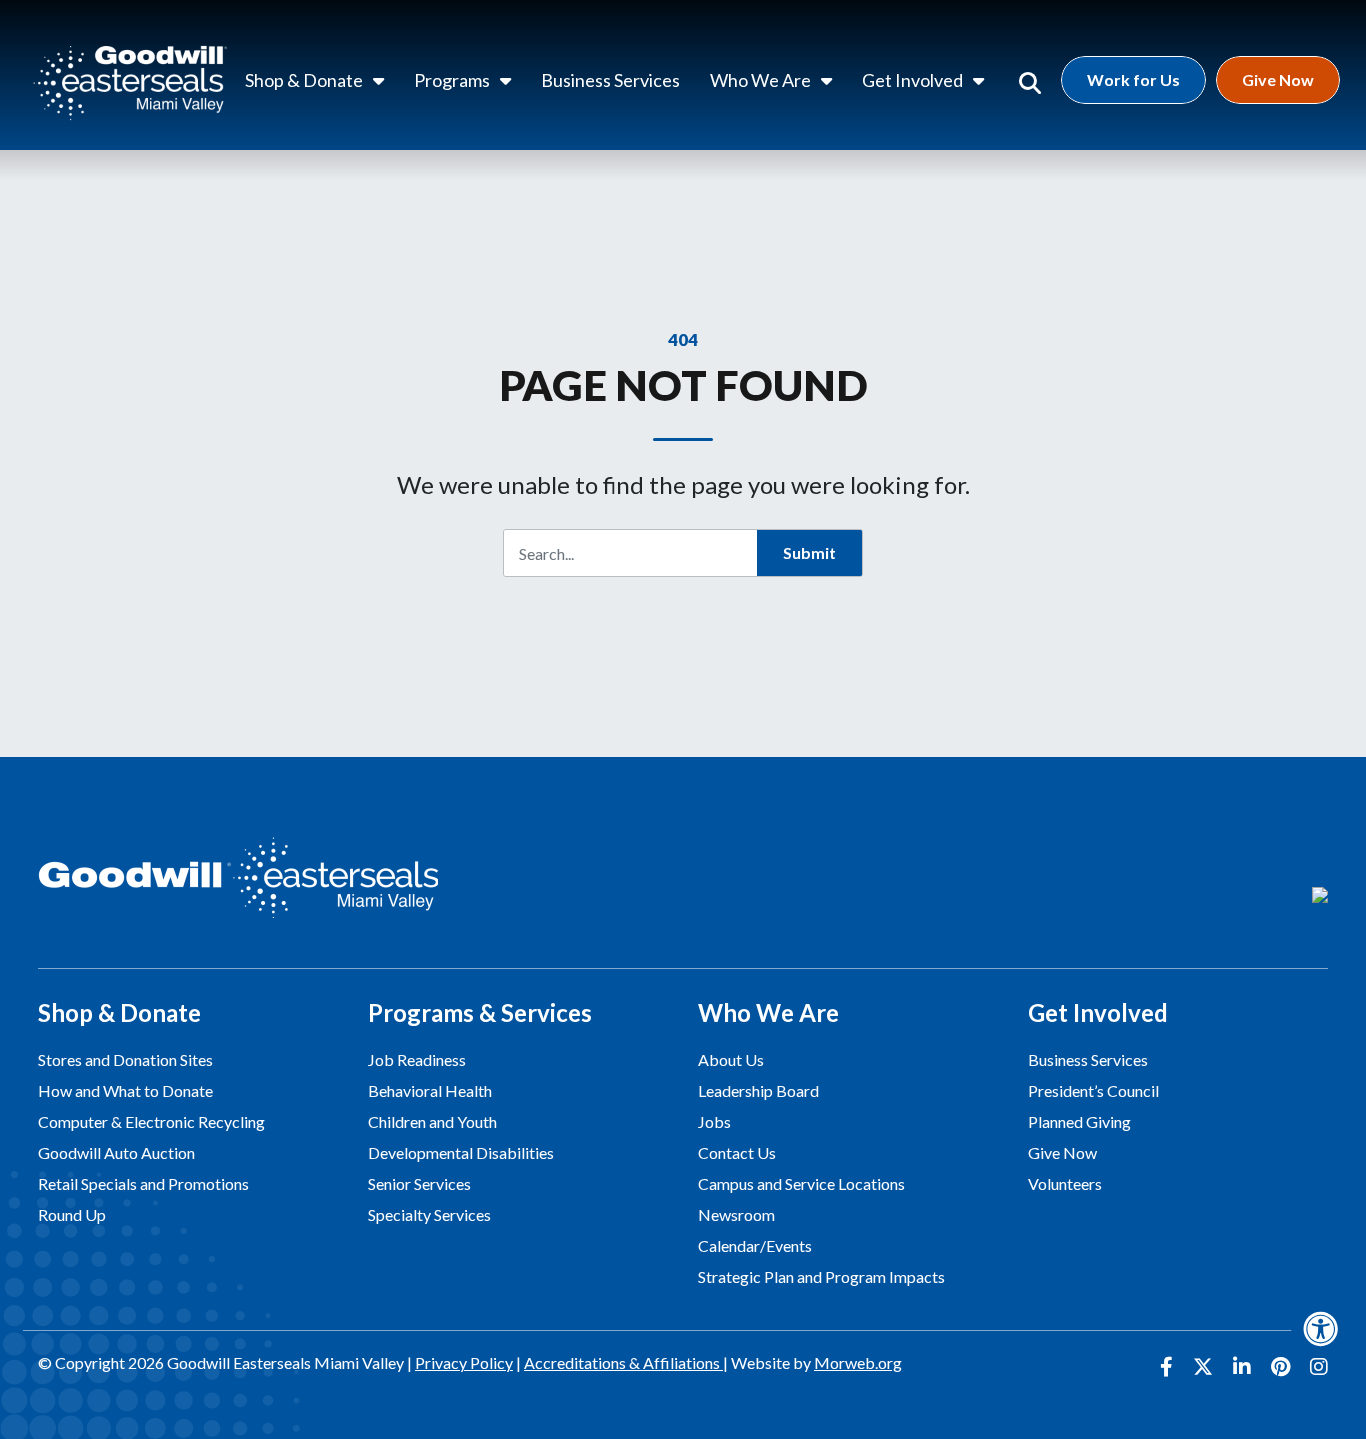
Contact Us (737, 1152)
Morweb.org (858, 1362)
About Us (731, 1059)
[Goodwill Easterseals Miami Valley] (130, 80)
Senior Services (419, 1183)
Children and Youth (432, 1121)
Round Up (72, 1214)
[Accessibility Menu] (1321, 1329)
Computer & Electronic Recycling (151, 1121)
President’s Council (1093, 1090)
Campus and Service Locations (801, 1183)
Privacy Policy (464, 1362)
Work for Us (1133, 79)
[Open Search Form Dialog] (1030, 80)
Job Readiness (417, 1059)
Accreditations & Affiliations (623, 1362)
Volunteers (1065, 1183)
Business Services (1088, 1059)
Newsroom (736, 1214)
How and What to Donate (125, 1090)
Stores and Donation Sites (125, 1059)
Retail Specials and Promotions (143, 1183)
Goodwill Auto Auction (116, 1152)
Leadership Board (758, 1090)
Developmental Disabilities (461, 1152)
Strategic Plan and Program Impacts (821, 1276)
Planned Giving (1079, 1121)
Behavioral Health (430, 1090)
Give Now (1278, 79)
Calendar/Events (755, 1245)
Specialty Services (429, 1214)
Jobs (714, 1121)
